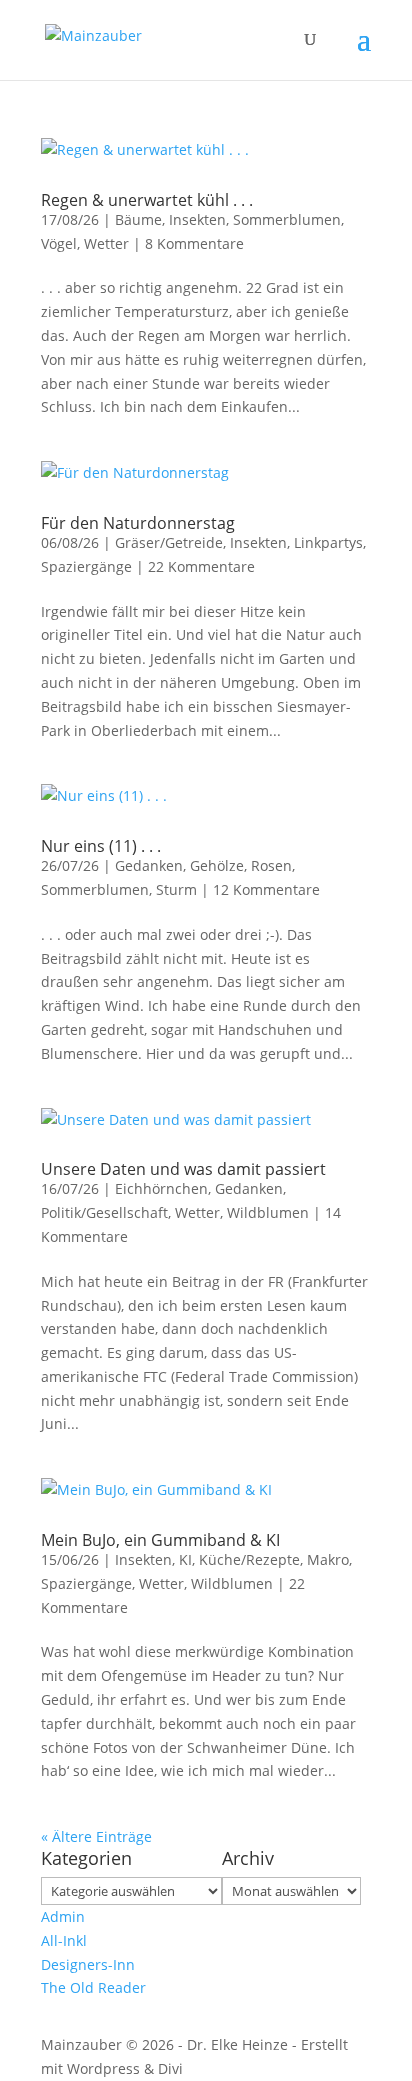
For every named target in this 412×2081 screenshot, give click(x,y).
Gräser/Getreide (169, 542)
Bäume (138, 219)
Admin (63, 1916)
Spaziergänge (86, 566)
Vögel (59, 243)
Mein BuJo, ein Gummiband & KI (160, 1540)
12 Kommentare (266, 889)
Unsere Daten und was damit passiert (183, 1169)
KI (185, 1559)
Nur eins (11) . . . (101, 846)
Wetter (106, 243)
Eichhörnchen (161, 1188)
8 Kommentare (194, 243)
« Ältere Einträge (96, 1836)
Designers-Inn (88, 1964)
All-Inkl (64, 1940)
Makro (328, 1559)
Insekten (197, 219)
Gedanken (149, 865)
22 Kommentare (201, 566)
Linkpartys (328, 542)
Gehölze (217, 865)
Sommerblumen (287, 219)
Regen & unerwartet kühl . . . (147, 200)
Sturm (176, 889)
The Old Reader (93, 1987)
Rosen (271, 865)
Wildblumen (268, 1212)
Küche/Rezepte (249, 1559)
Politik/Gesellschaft (104, 1212)
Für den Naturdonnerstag (138, 523)
